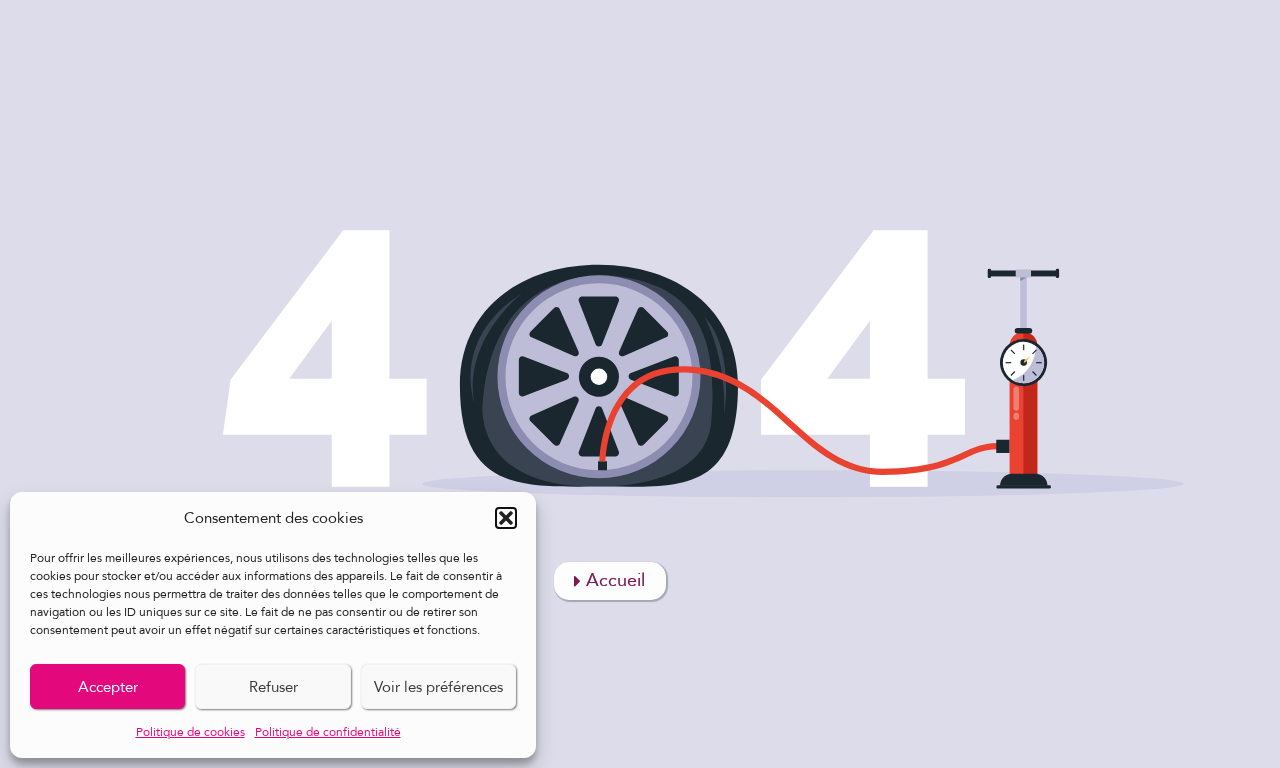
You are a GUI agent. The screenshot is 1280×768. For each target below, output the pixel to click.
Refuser (273, 687)
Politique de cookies (190, 732)
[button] (506, 518)
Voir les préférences (438, 687)
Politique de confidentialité (328, 732)
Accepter (108, 687)
